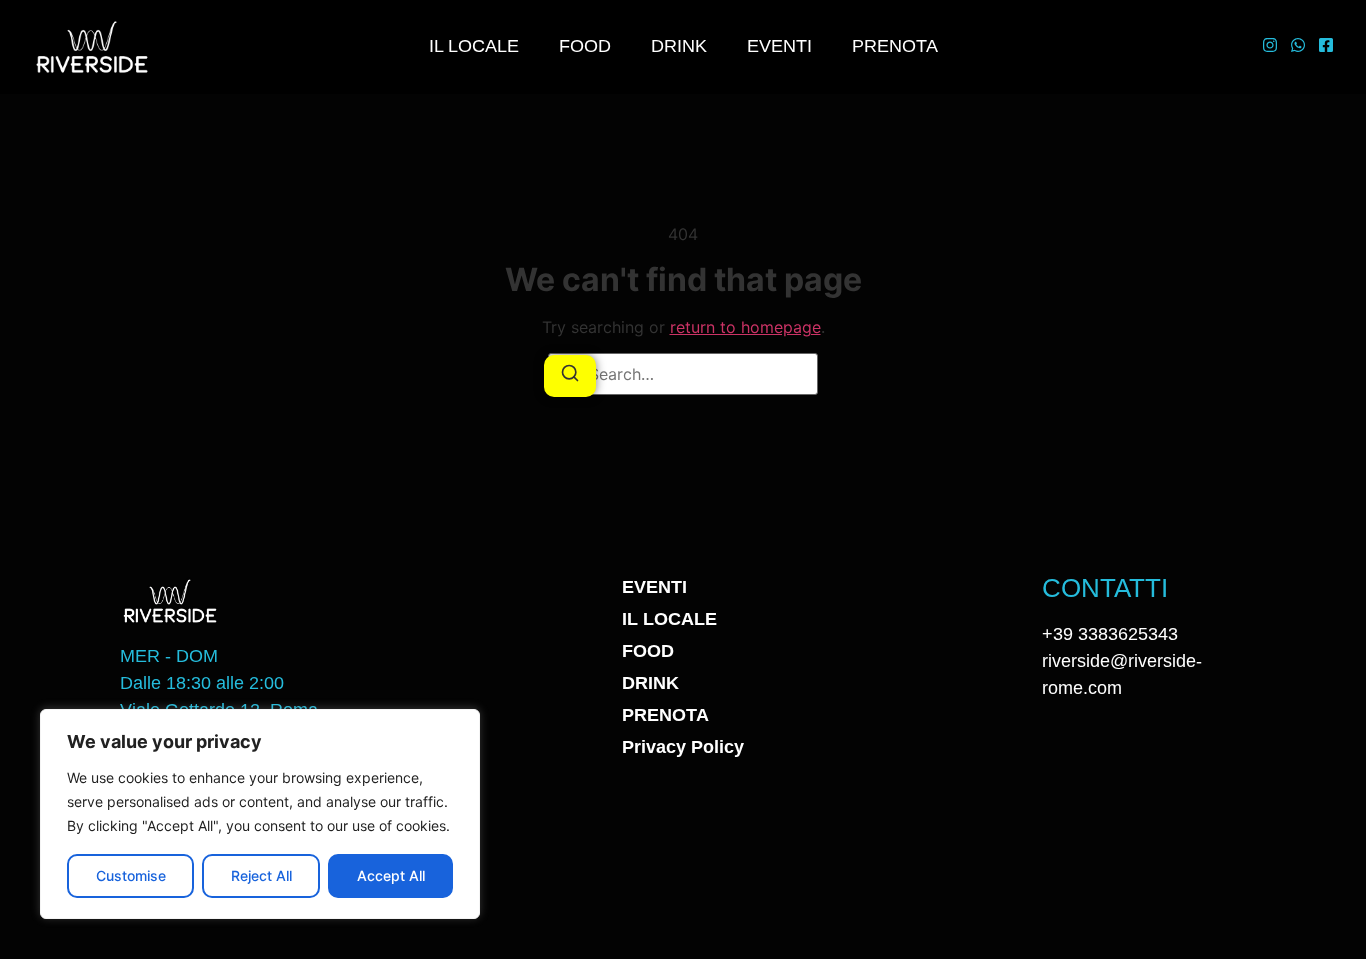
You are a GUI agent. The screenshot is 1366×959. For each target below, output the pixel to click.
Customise (131, 875)
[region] (260, 814)
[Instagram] (1270, 47)
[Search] (570, 376)
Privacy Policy (683, 747)
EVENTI (779, 46)
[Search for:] (683, 374)
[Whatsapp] (1298, 47)
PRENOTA (895, 46)
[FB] (1326, 47)
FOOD (585, 46)
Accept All (391, 875)
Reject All (261, 875)
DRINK (679, 46)
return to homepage (745, 327)
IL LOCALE (474, 46)
